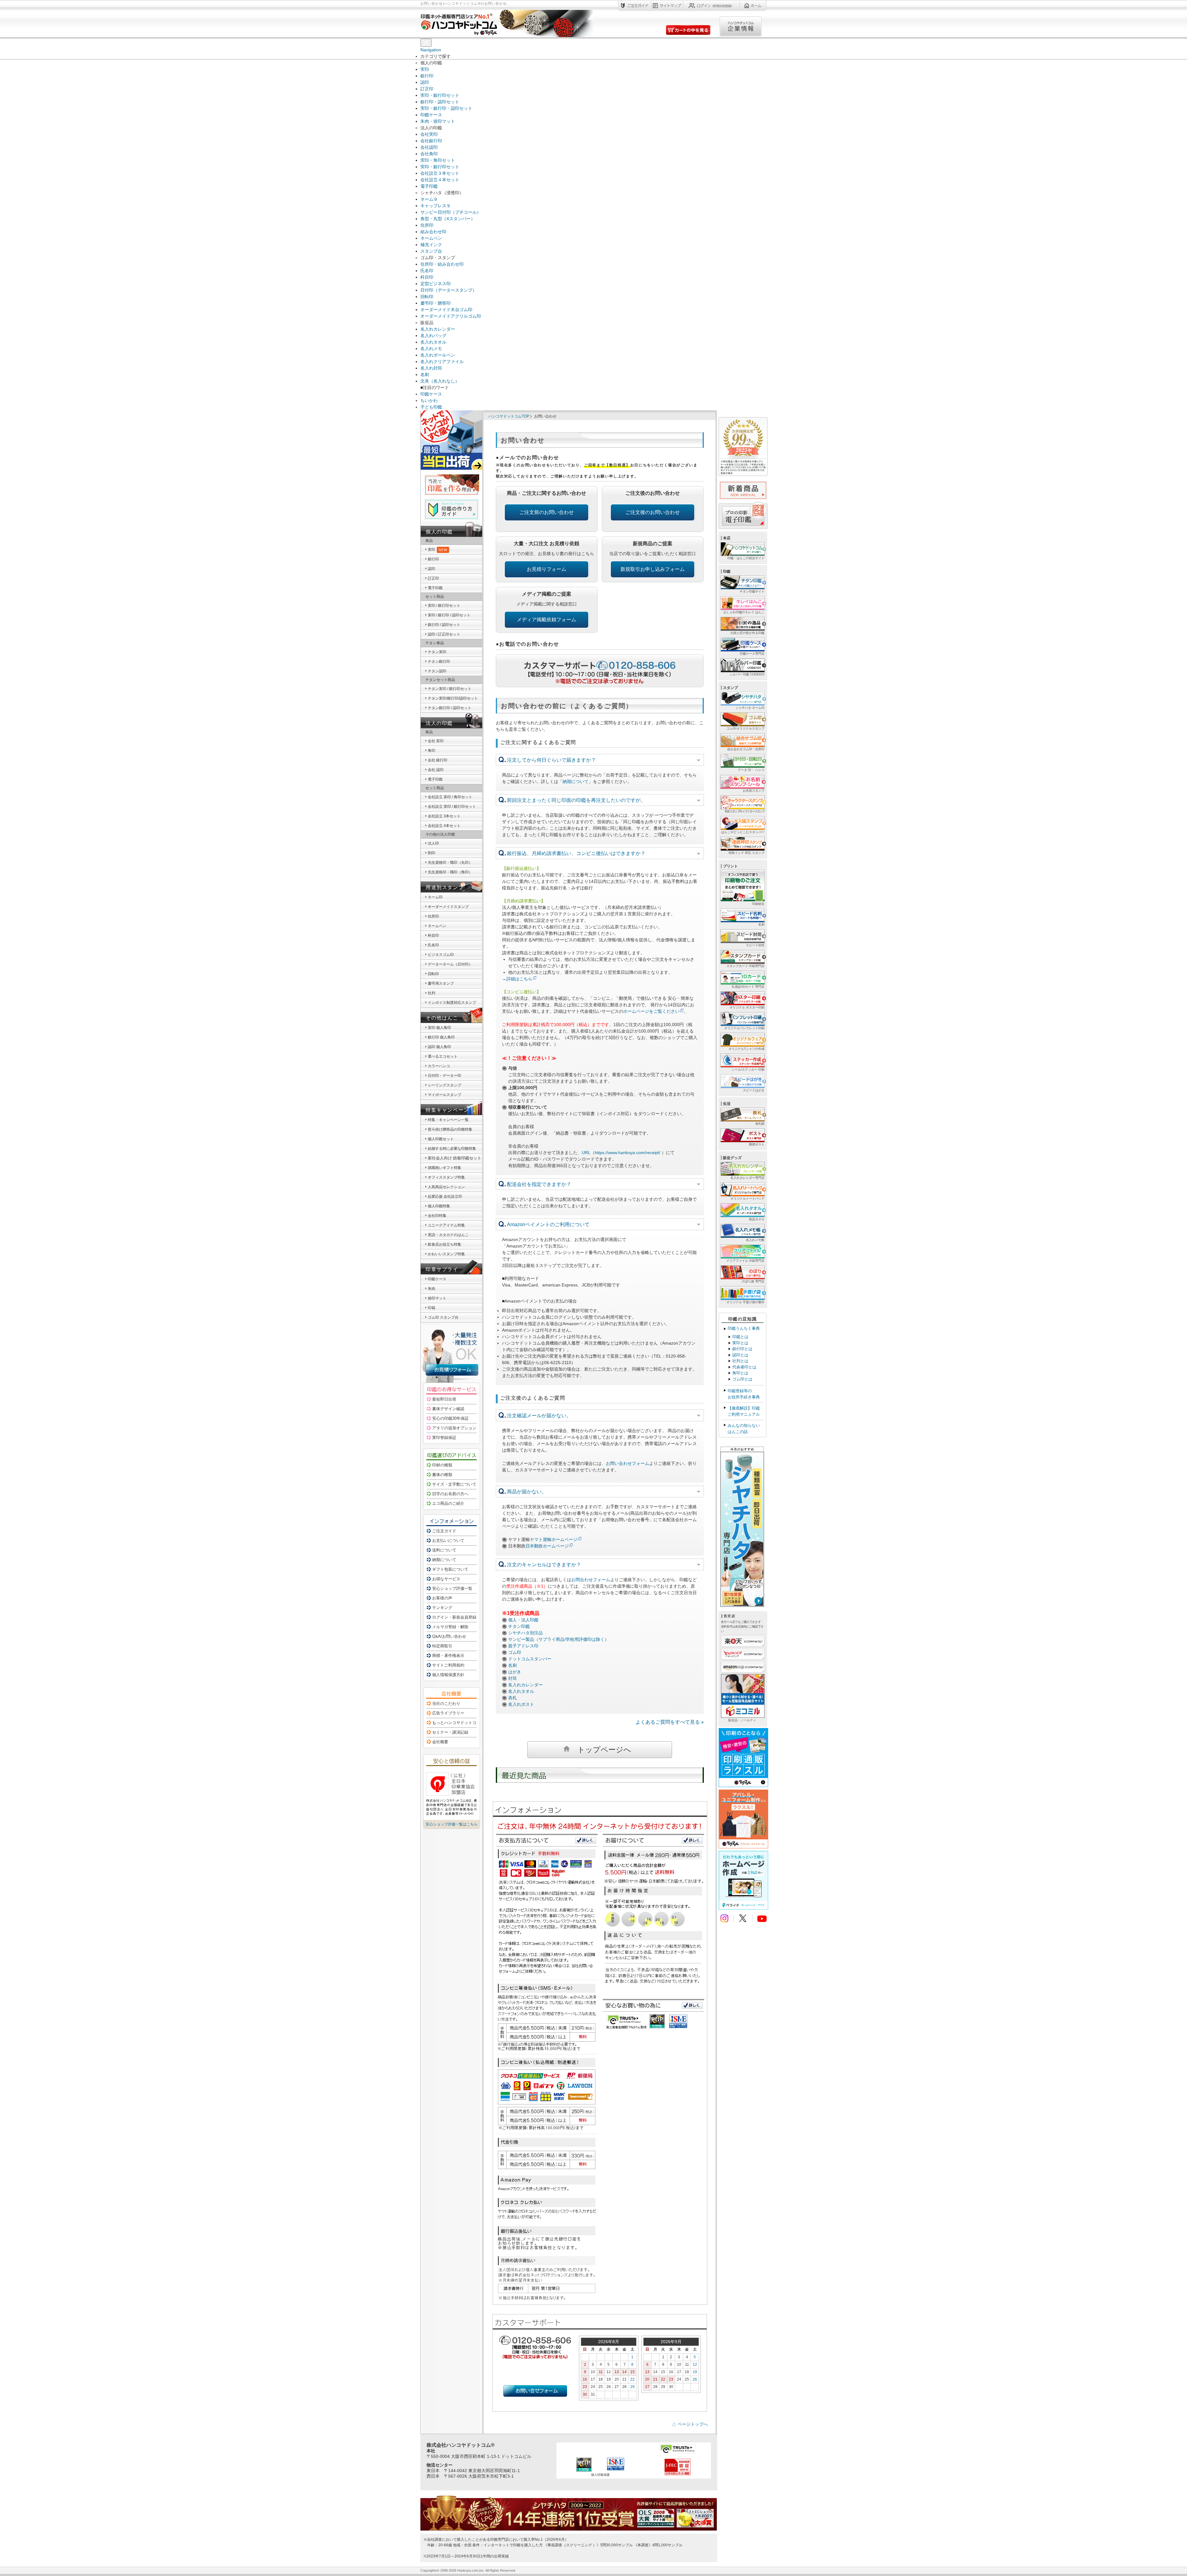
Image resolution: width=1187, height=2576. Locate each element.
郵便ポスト (757, 1144)
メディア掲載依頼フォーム (547, 620)
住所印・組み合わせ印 (442, 264)
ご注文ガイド (444, 1531)
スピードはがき (754, 1090)
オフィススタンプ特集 (446, 1177)
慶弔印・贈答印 (436, 303)
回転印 (427, 297)
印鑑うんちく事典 (744, 1328)
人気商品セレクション (446, 1187)
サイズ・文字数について (454, 1484)
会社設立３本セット (440, 173)
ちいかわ (429, 400)
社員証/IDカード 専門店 (748, 987)
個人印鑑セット (441, 1139)
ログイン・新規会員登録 (454, 1617)
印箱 (432, 1308)
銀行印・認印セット (440, 102)
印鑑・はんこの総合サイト (746, 558)
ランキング (442, 1608)
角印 (432, 751)
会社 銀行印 (438, 760)
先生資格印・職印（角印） (450, 872)
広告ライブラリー (448, 1713)
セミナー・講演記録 (450, 1732)
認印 (425, 82)
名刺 (425, 374)
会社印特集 (437, 1216)
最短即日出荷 (444, 1399)
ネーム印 (435, 897)
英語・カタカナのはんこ (448, 1235)
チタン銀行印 (439, 661)
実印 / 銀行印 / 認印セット (449, 615)
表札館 (760, 1124)
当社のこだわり (446, 1703)
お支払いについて (448, 1540)
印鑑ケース (431, 115)
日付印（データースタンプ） (449, 290)
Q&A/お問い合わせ (449, 1636)
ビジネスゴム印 (441, 955)
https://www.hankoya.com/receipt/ (628, 1153)
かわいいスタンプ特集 (446, 1254)
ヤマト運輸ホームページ (554, 1539)
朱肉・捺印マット (438, 121)
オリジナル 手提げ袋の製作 (745, 1302)
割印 (432, 853)
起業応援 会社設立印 (445, 1196)
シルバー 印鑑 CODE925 (747, 674)
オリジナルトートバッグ (747, 1198)
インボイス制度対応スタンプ (452, 1003)
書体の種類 (442, 1475)
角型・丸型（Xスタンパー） (448, 219)
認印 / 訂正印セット (444, 634)
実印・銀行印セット (440, 95)
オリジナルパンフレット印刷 (744, 1028)
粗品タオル (757, 1219)
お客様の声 (442, 1598)
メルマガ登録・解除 (450, 1627)
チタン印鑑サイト (752, 591)
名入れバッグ (433, 336)
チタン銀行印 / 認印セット (450, 708)
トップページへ (604, 1750)
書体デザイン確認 (448, 1409)
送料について (444, 1550)
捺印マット (437, 1298)
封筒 (513, 1678)
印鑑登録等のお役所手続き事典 (744, 1394)
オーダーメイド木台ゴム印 (446, 310)
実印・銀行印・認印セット (446, 108)
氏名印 (427, 271)
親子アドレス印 (523, 1646)
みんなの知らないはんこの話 (744, 1429)
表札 (513, 1698)
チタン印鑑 (519, 1626)
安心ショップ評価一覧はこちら (452, 1824)
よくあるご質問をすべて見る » (670, 1722)
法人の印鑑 (439, 723)
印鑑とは (740, 1337)
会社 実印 (436, 741)
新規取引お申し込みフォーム (653, 569)
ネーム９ (429, 199)
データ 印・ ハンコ (751, 770)
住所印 (427, 225)
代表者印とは (744, 1367)
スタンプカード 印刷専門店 (745, 966)
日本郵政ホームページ (547, 1546)
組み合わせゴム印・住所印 (746, 749)
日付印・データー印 (445, 1076)
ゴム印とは (742, 1379)
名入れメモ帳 (755, 1240)
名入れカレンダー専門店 (747, 1178)
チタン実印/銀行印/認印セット (453, 698)
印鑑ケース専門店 (752, 654)
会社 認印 (436, 770)
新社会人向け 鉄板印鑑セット (455, 1158)
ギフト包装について (450, 1569)
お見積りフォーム (547, 569)
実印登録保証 (444, 1438)
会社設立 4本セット (444, 826)
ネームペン (431, 238)
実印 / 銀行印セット (444, 605)
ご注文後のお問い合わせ (653, 512)
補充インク (431, 245)
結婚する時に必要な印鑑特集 (452, 1149)
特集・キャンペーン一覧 (448, 1120)
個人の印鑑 (439, 532)
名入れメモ (431, 349)
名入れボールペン (438, 355)
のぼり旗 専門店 (753, 1281)
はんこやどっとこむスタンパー (743, 832)
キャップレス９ (436, 206)
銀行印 (427, 76)
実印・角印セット (438, 160)
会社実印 (429, 134)
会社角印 (429, 154)
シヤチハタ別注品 (525, 1633)
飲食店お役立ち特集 (445, 1244)
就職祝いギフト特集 (445, 1168)
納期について (576, 781)
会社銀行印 (431, 141)
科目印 (427, 277)
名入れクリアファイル (442, 362)
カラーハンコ (439, 1066)
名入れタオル (433, 342)
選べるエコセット (443, 1056)
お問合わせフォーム (591, 1580)
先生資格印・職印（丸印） (450, 862)
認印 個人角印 (439, 1047)
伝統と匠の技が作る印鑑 (747, 633)
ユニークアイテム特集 (446, 1225)
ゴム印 (515, 1652)
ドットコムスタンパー (530, 1659)
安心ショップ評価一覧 (452, 1588)
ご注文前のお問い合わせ (547, 512)
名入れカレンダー (438, 329)
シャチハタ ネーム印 (750, 708)
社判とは (740, 1361)
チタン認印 (437, 671)
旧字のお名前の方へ (450, 1494)
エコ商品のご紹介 (448, 1503)
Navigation (431, 50)
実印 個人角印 (439, 1028)
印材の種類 (442, 1465)
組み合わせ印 (433, 232)
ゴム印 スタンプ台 (443, 1317)
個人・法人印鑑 (523, 1620)
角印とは (740, 1373)
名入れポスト (521, 1704)
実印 (425, 69)
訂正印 (427, 89)
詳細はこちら (519, 979)
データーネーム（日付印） (450, 964)
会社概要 (440, 1742)
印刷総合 (758, 904)
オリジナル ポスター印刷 (747, 1007)
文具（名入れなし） (440, 381)
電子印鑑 (429, 186)
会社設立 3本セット (444, 816)
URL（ (588, 1153)
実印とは (740, 1343)
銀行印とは (742, 1349)
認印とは (740, 1355)
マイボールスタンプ (445, 1095)
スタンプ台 (431, 251)
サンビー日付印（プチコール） (451, 212)
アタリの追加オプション (454, 1428)
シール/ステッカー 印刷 (748, 1070)
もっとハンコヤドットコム (456, 1723)
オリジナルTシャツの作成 (747, 1049)
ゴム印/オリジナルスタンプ (745, 728)
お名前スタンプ (754, 791)
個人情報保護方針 (448, 1675)
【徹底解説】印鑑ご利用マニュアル (744, 1411)
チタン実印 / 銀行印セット (450, 689)
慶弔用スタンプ (441, 983)
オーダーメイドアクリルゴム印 (451, 316)
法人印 (433, 843)
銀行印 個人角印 (441, 1037)
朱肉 (432, 1289)
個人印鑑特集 (439, 1206)
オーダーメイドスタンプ (448, 907)
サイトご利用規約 (448, 1665)
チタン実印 (437, 652)
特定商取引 (442, 1646)
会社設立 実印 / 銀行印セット (452, 807)
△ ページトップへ (690, 2424)
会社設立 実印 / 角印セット (450, 797)
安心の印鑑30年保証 (450, 1418)
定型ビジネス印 (436, 284)
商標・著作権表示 (448, 1656)
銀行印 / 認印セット (444, 625)
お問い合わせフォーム (628, 1463)
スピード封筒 (755, 945)
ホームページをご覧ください (651, 1011)
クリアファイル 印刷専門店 (745, 1261)
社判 (432, 993)
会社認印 (429, 147)
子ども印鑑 (431, 407)
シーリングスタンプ (445, 1085)
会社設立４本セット (440, 180)
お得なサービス (446, 1579)
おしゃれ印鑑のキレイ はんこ (744, 612)
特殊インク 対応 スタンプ (747, 853)
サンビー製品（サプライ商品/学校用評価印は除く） (559, 1639)
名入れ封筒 (431, 368)
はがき (515, 1672)
